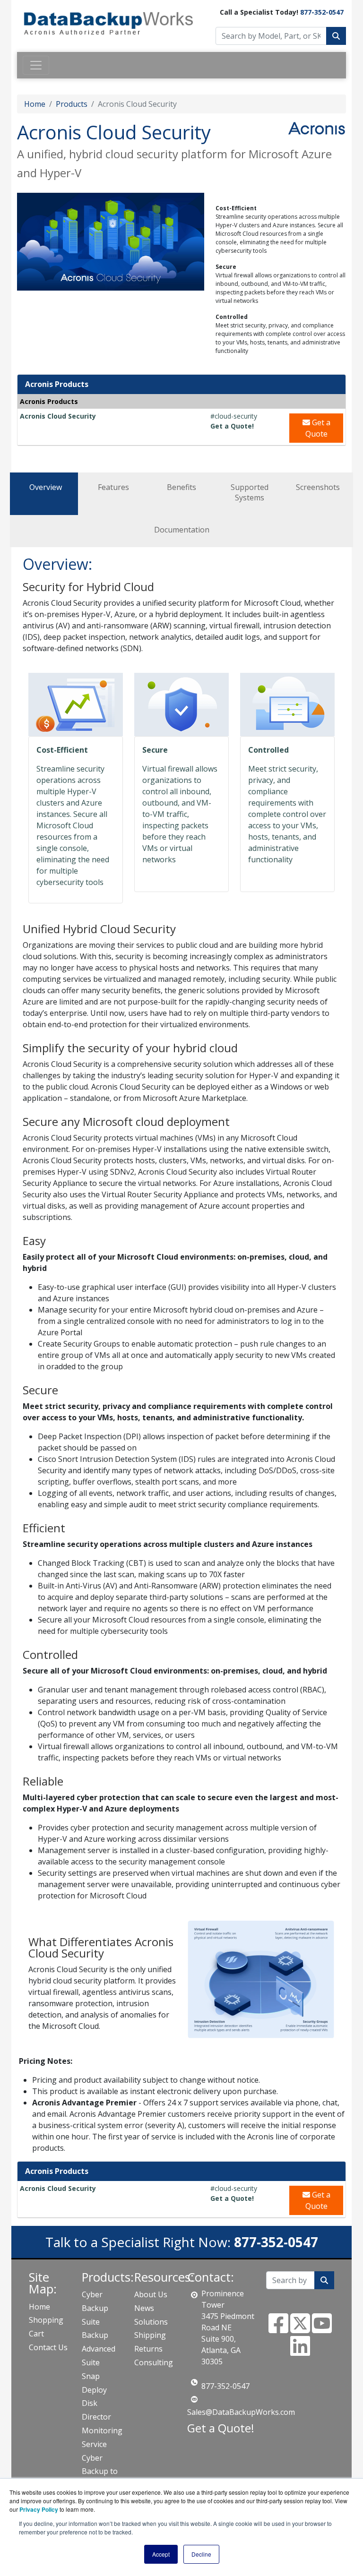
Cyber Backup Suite (95, 2308)
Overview (46, 487)
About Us (151, 2294)
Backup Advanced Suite (99, 2349)
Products (72, 104)
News (144, 2308)
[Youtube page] (322, 2329)
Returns (148, 2349)
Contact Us (48, 2347)
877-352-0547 (322, 12)
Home (35, 104)
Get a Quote (318, 428)
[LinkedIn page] (300, 2352)
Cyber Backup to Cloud (100, 2472)
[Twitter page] (300, 2329)
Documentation (182, 530)
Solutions (151, 2322)
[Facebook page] (278, 2329)
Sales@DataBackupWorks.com (241, 2412)
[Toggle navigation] (36, 65)
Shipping (150, 2335)
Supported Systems (250, 492)
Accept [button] (161, 2554)
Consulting (154, 2362)
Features (113, 487)
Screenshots (318, 487)
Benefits (181, 487)
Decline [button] (201, 2554)
